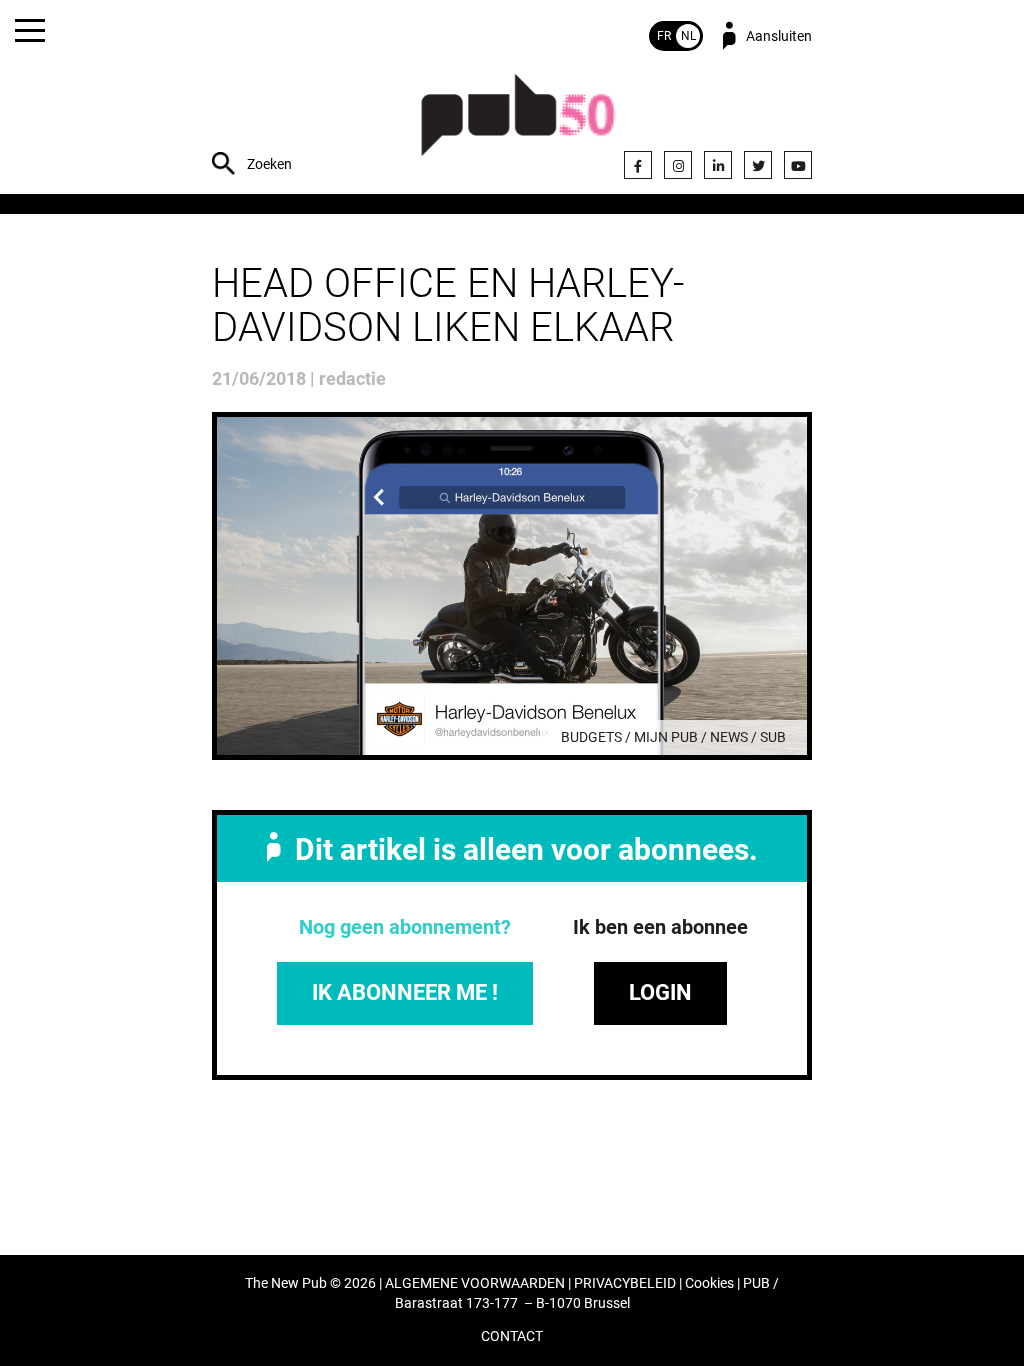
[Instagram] (678, 165)
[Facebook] (638, 165)
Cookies (709, 1283)
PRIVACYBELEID (625, 1283)
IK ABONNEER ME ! (405, 992)
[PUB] (518, 125)
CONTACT (512, 1336)
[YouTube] (798, 165)
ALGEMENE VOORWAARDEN (475, 1283)
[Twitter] (758, 165)
